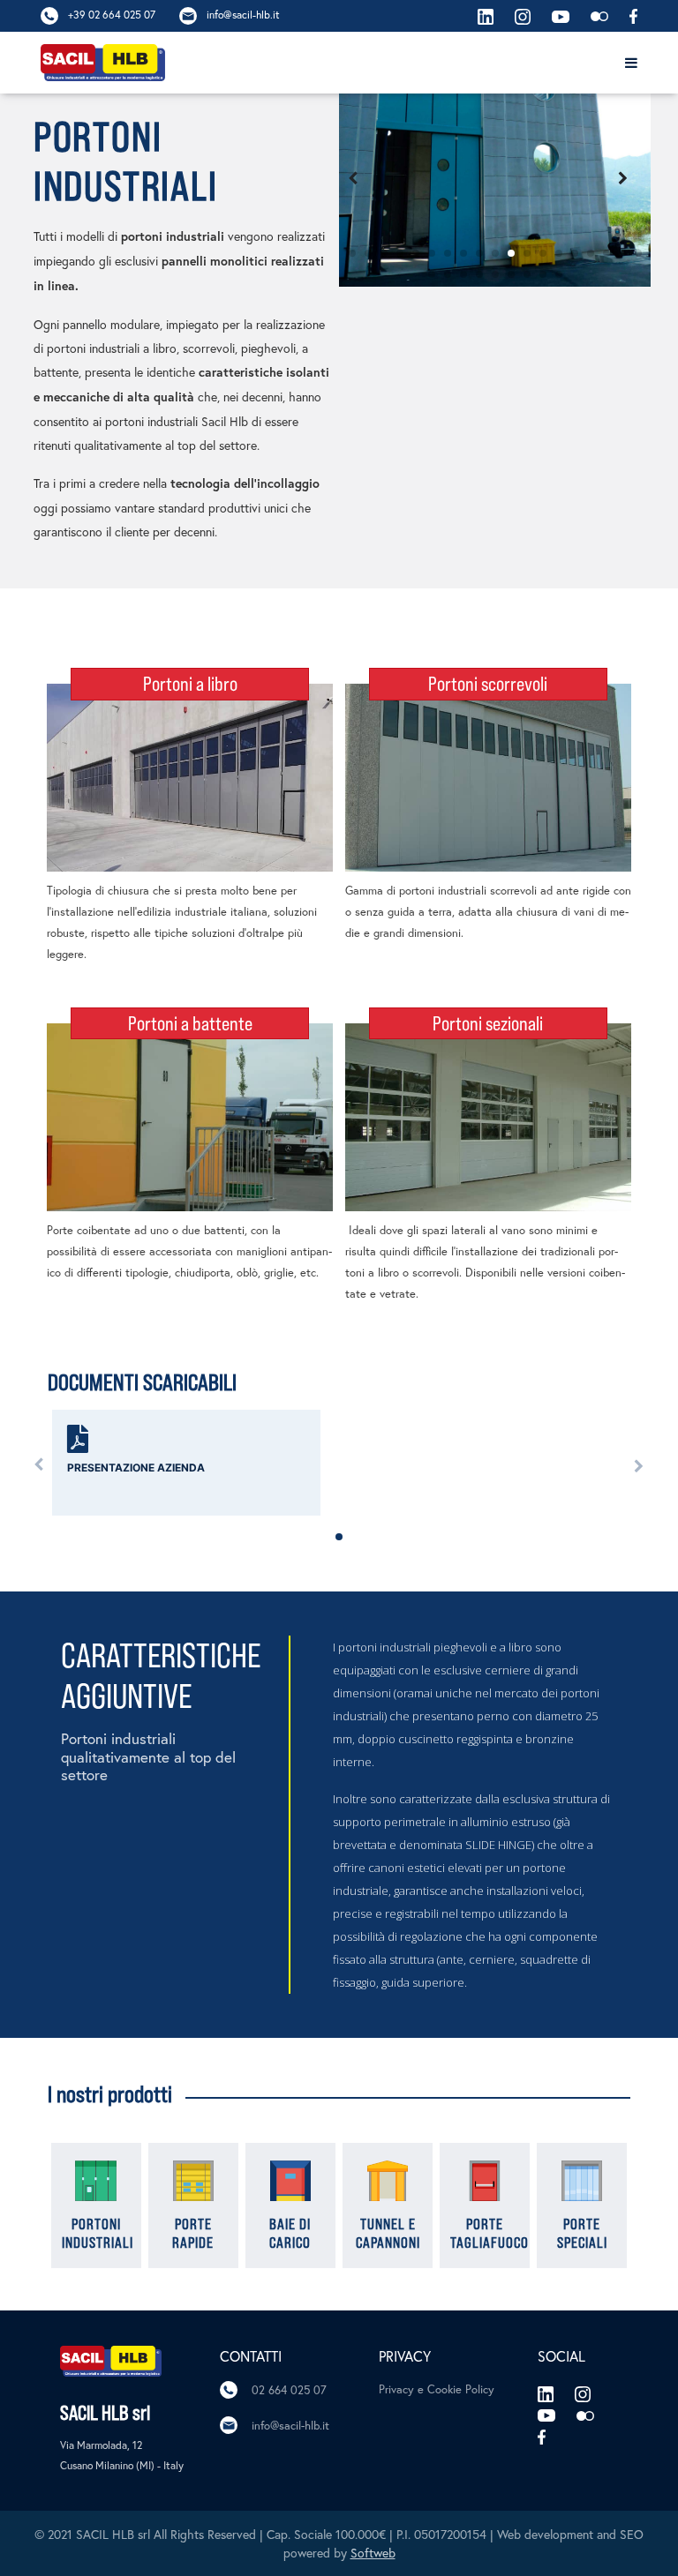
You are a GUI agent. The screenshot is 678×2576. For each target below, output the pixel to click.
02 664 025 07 (289, 2390)
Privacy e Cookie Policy (437, 2389)
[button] (352, 253)
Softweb (373, 2553)
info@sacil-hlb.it (290, 2426)
